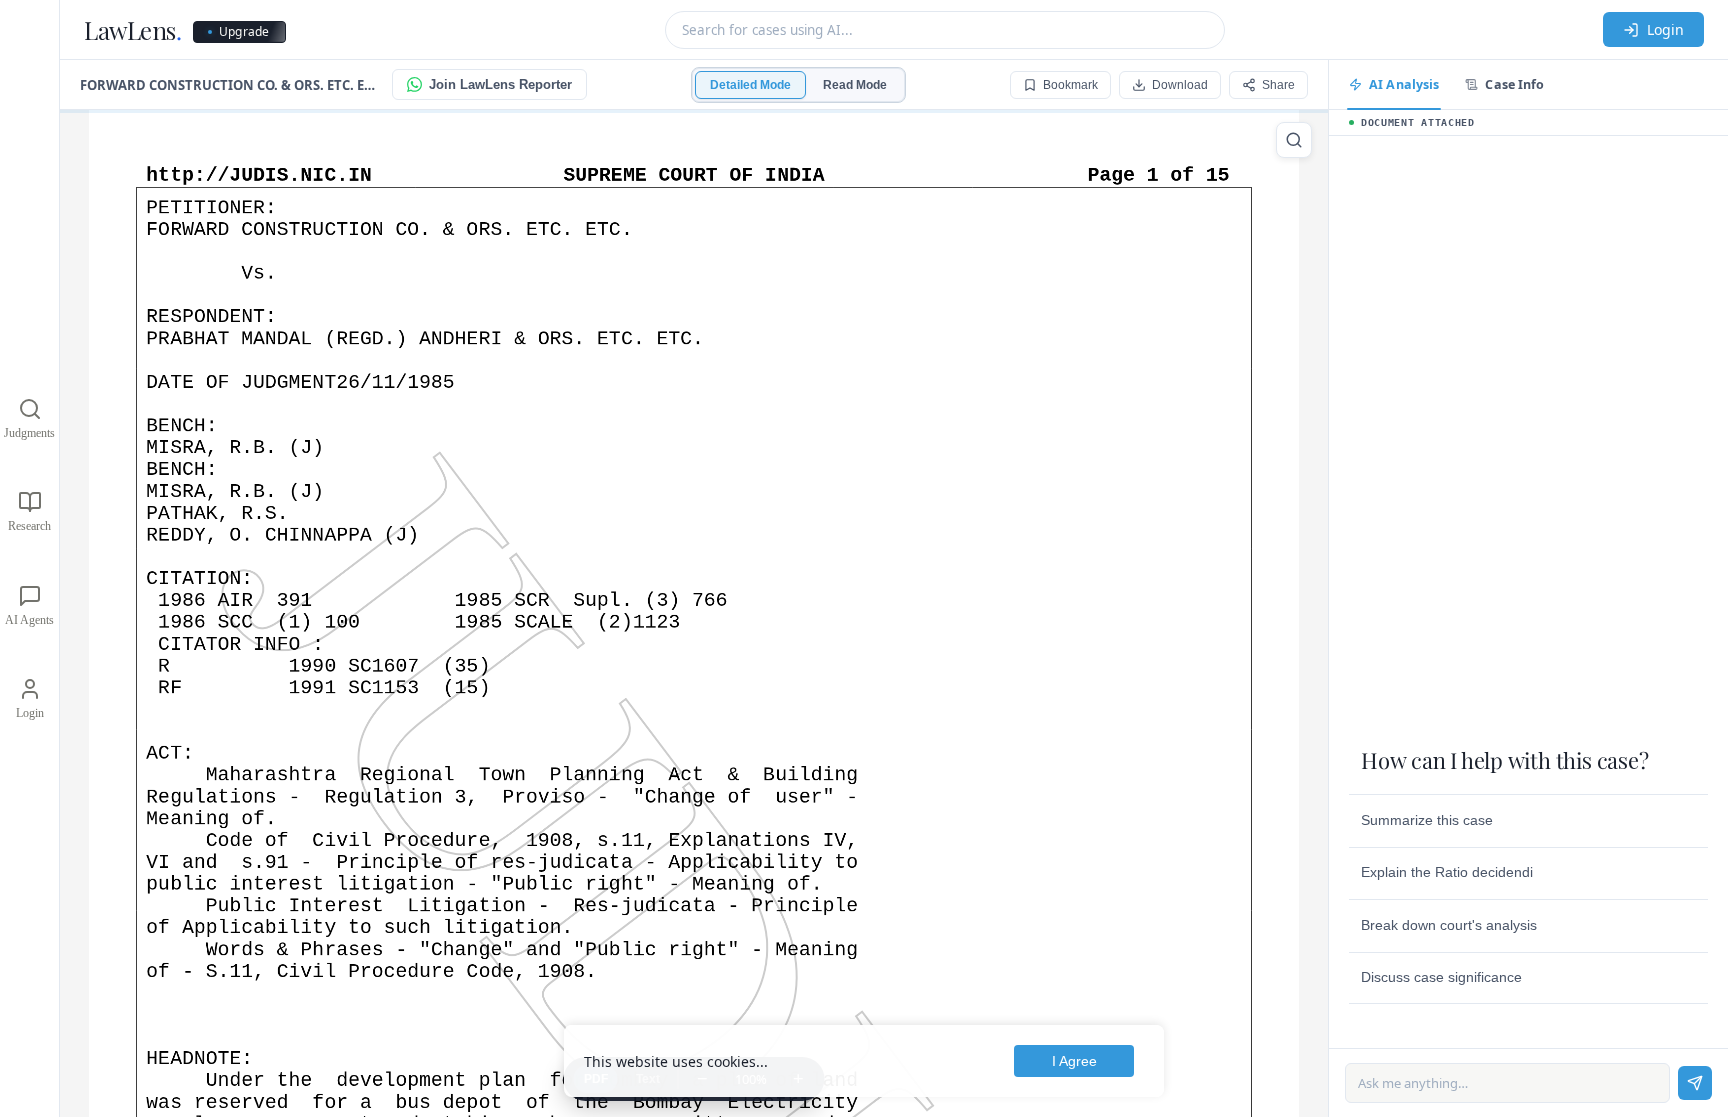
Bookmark (1070, 85)
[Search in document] (1294, 140)
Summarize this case (1427, 820)
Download (1180, 85)
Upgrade (244, 31)
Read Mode (855, 85)
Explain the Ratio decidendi (1447, 872)
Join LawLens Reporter (500, 85)
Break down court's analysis (1449, 925)
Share (1278, 85)
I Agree (1074, 1061)
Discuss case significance (1441, 977)
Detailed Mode (750, 85)
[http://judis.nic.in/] (261, 175)
